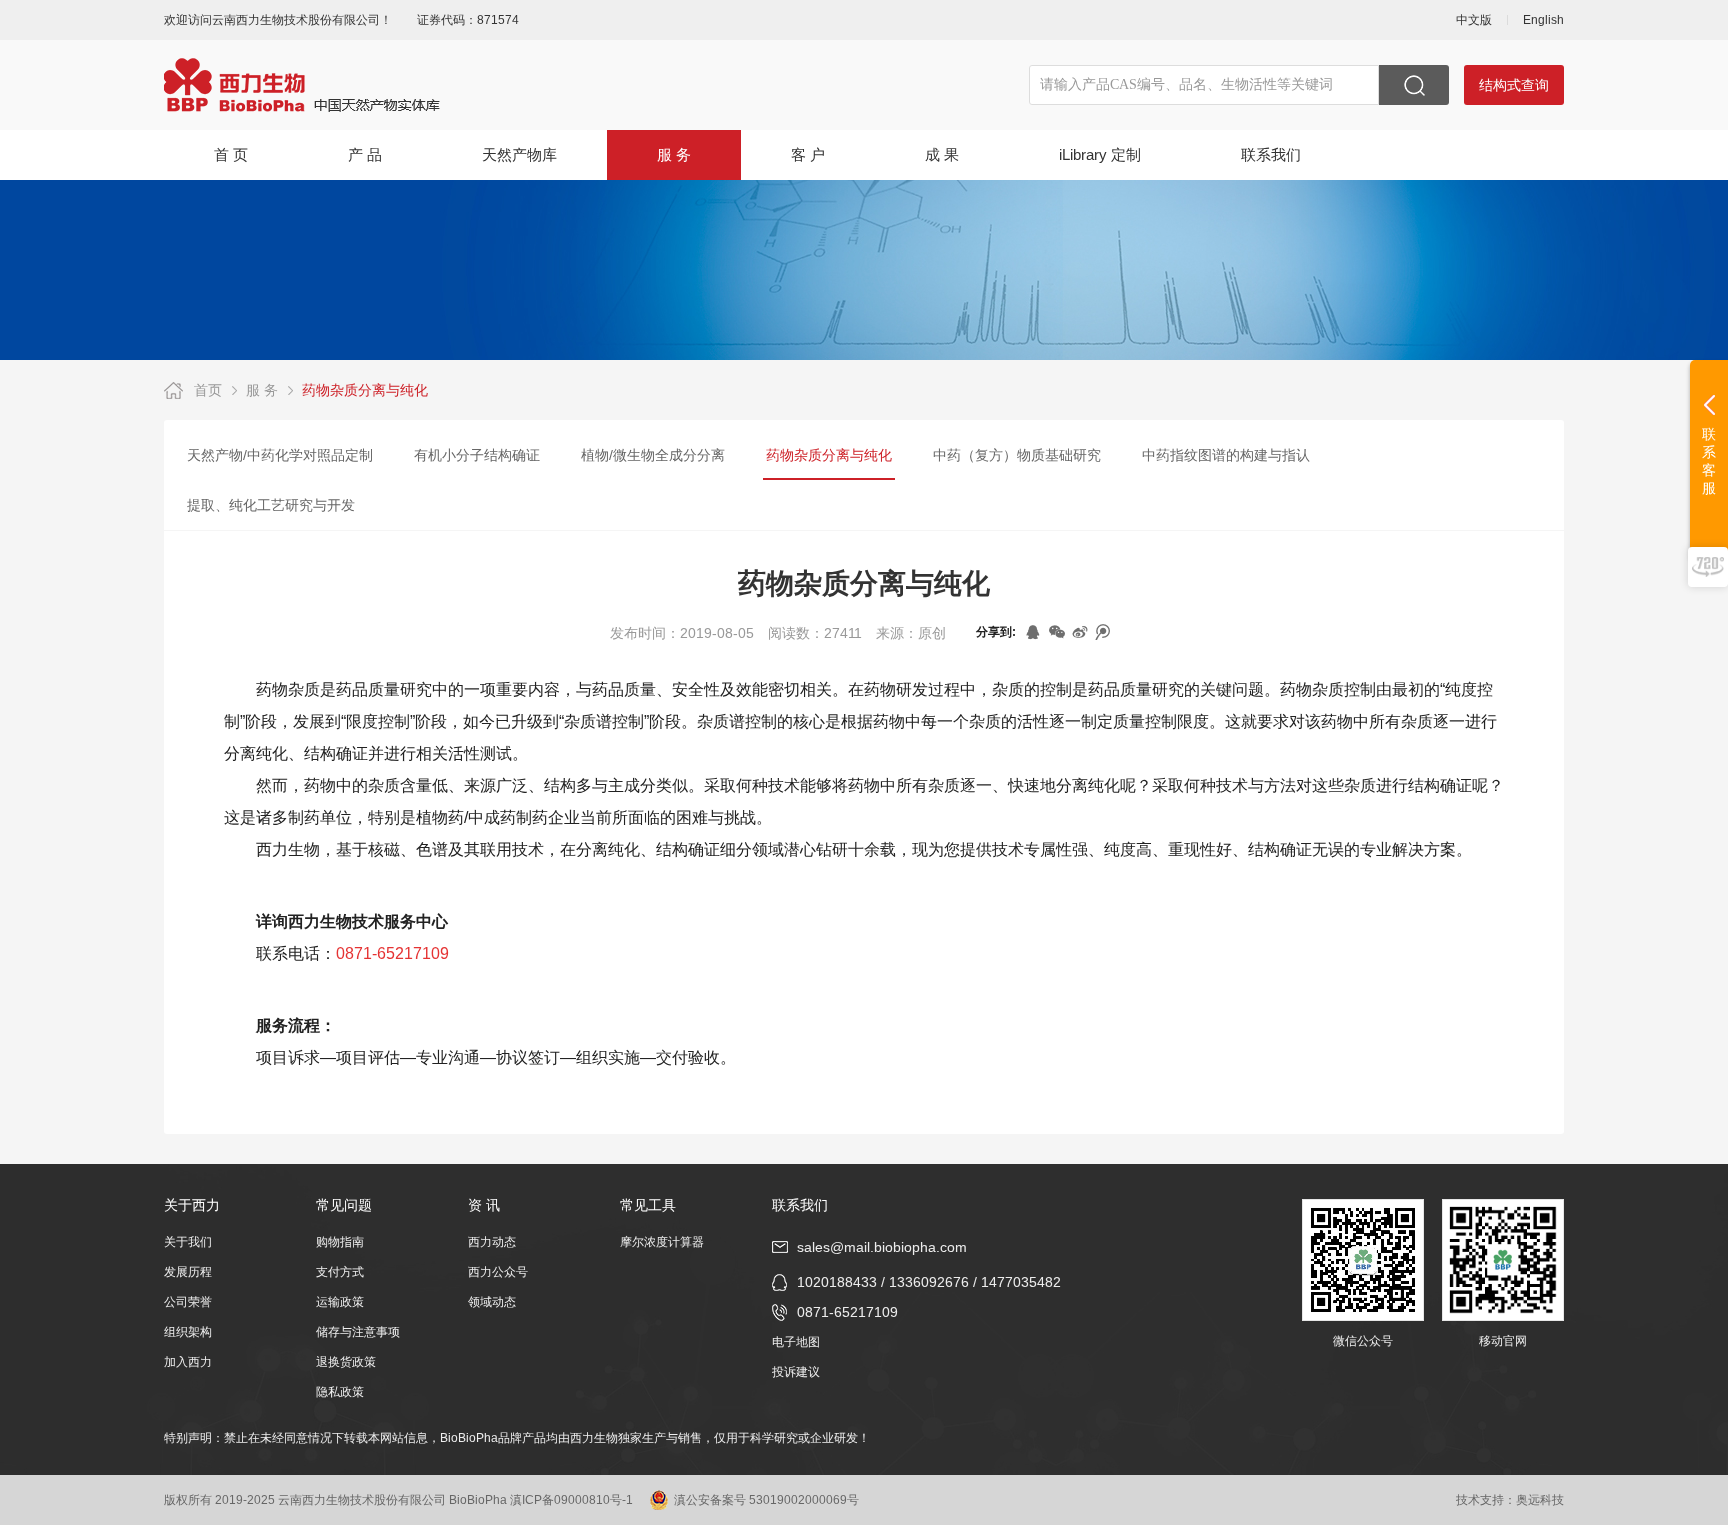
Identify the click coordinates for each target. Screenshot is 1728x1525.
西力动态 (492, 1242)
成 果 (942, 154)
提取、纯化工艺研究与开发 (271, 505)
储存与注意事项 (358, 1332)
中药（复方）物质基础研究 (1017, 455)
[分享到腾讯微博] (1103, 632)
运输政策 (340, 1302)
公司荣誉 (188, 1302)
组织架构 (188, 1332)
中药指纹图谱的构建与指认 (1226, 455)
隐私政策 (340, 1392)
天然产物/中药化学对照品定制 (280, 455)
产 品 (365, 154)
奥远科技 (1540, 1500)
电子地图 (796, 1342)
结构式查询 (1514, 85)
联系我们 (1271, 154)
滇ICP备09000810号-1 (571, 1500)
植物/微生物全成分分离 (653, 455)
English (1543, 20)
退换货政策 (346, 1362)
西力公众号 (498, 1272)
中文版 (1474, 20)
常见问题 (344, 1205)
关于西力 (192, 1205)
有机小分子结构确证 (477, 455)
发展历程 (188, 1272)
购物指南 (340, 1242)
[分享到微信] (1057, 632)
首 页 (231, 154)
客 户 (808, 154)
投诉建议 (796, 1372)
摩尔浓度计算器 (662, 1242)
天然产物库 (519, 154)
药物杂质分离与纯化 (365, 390)
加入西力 (188, 1362)
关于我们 (188, 1242)
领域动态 (492, 1302)
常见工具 (648, 1205)
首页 (208, 390)
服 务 (674, 154)
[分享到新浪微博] (1080, 632)
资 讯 (484, 1205)
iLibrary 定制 (1100, 154)
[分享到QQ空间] (1034, 632)
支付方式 (340, 1272)
